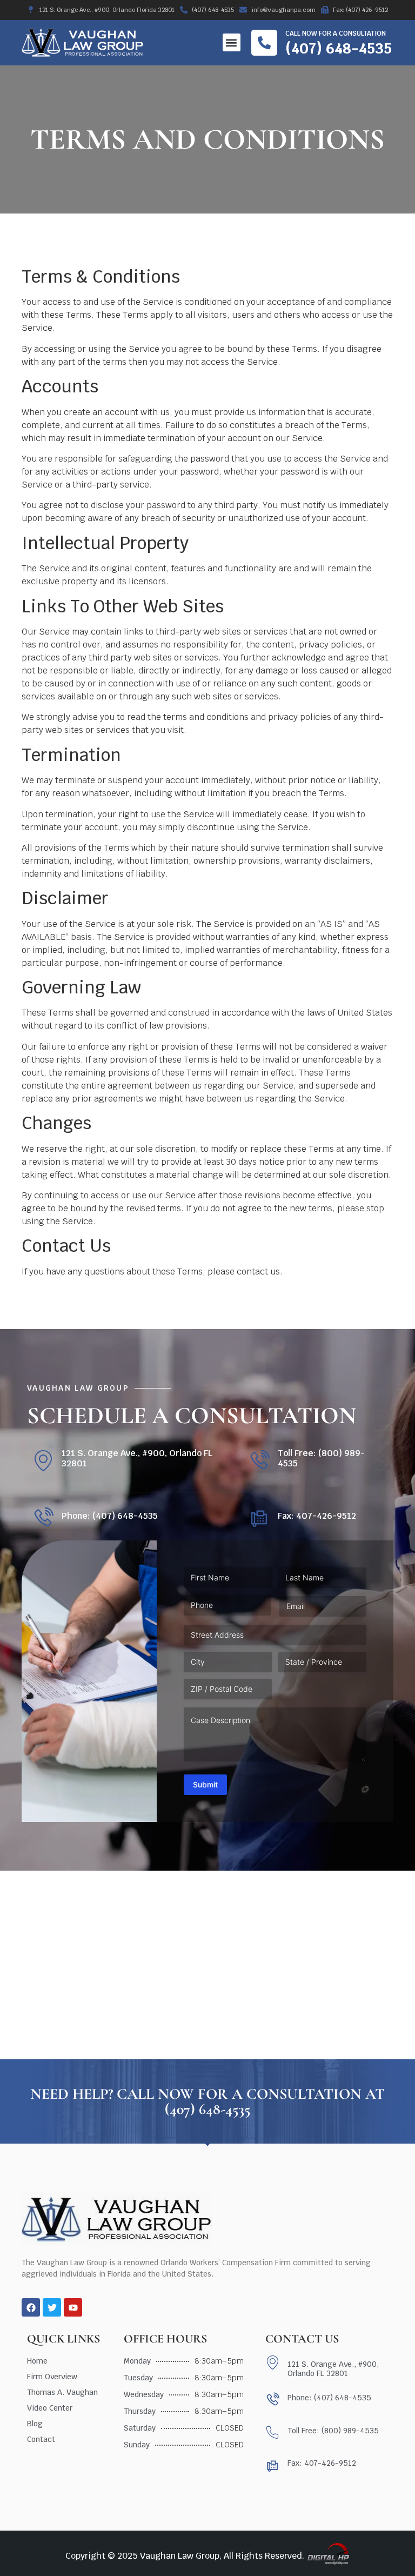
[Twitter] (52, 2307)
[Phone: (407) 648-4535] (43, 1518)
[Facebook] (31, 2307)
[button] (232, 42)
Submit (205, 1784)
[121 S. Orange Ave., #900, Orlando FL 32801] (43, 1461)
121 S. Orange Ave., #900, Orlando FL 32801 (137, 1458)
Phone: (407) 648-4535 (110, 1516)
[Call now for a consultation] (264, 43)
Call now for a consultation (336, 34)
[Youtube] (73, 2307)
